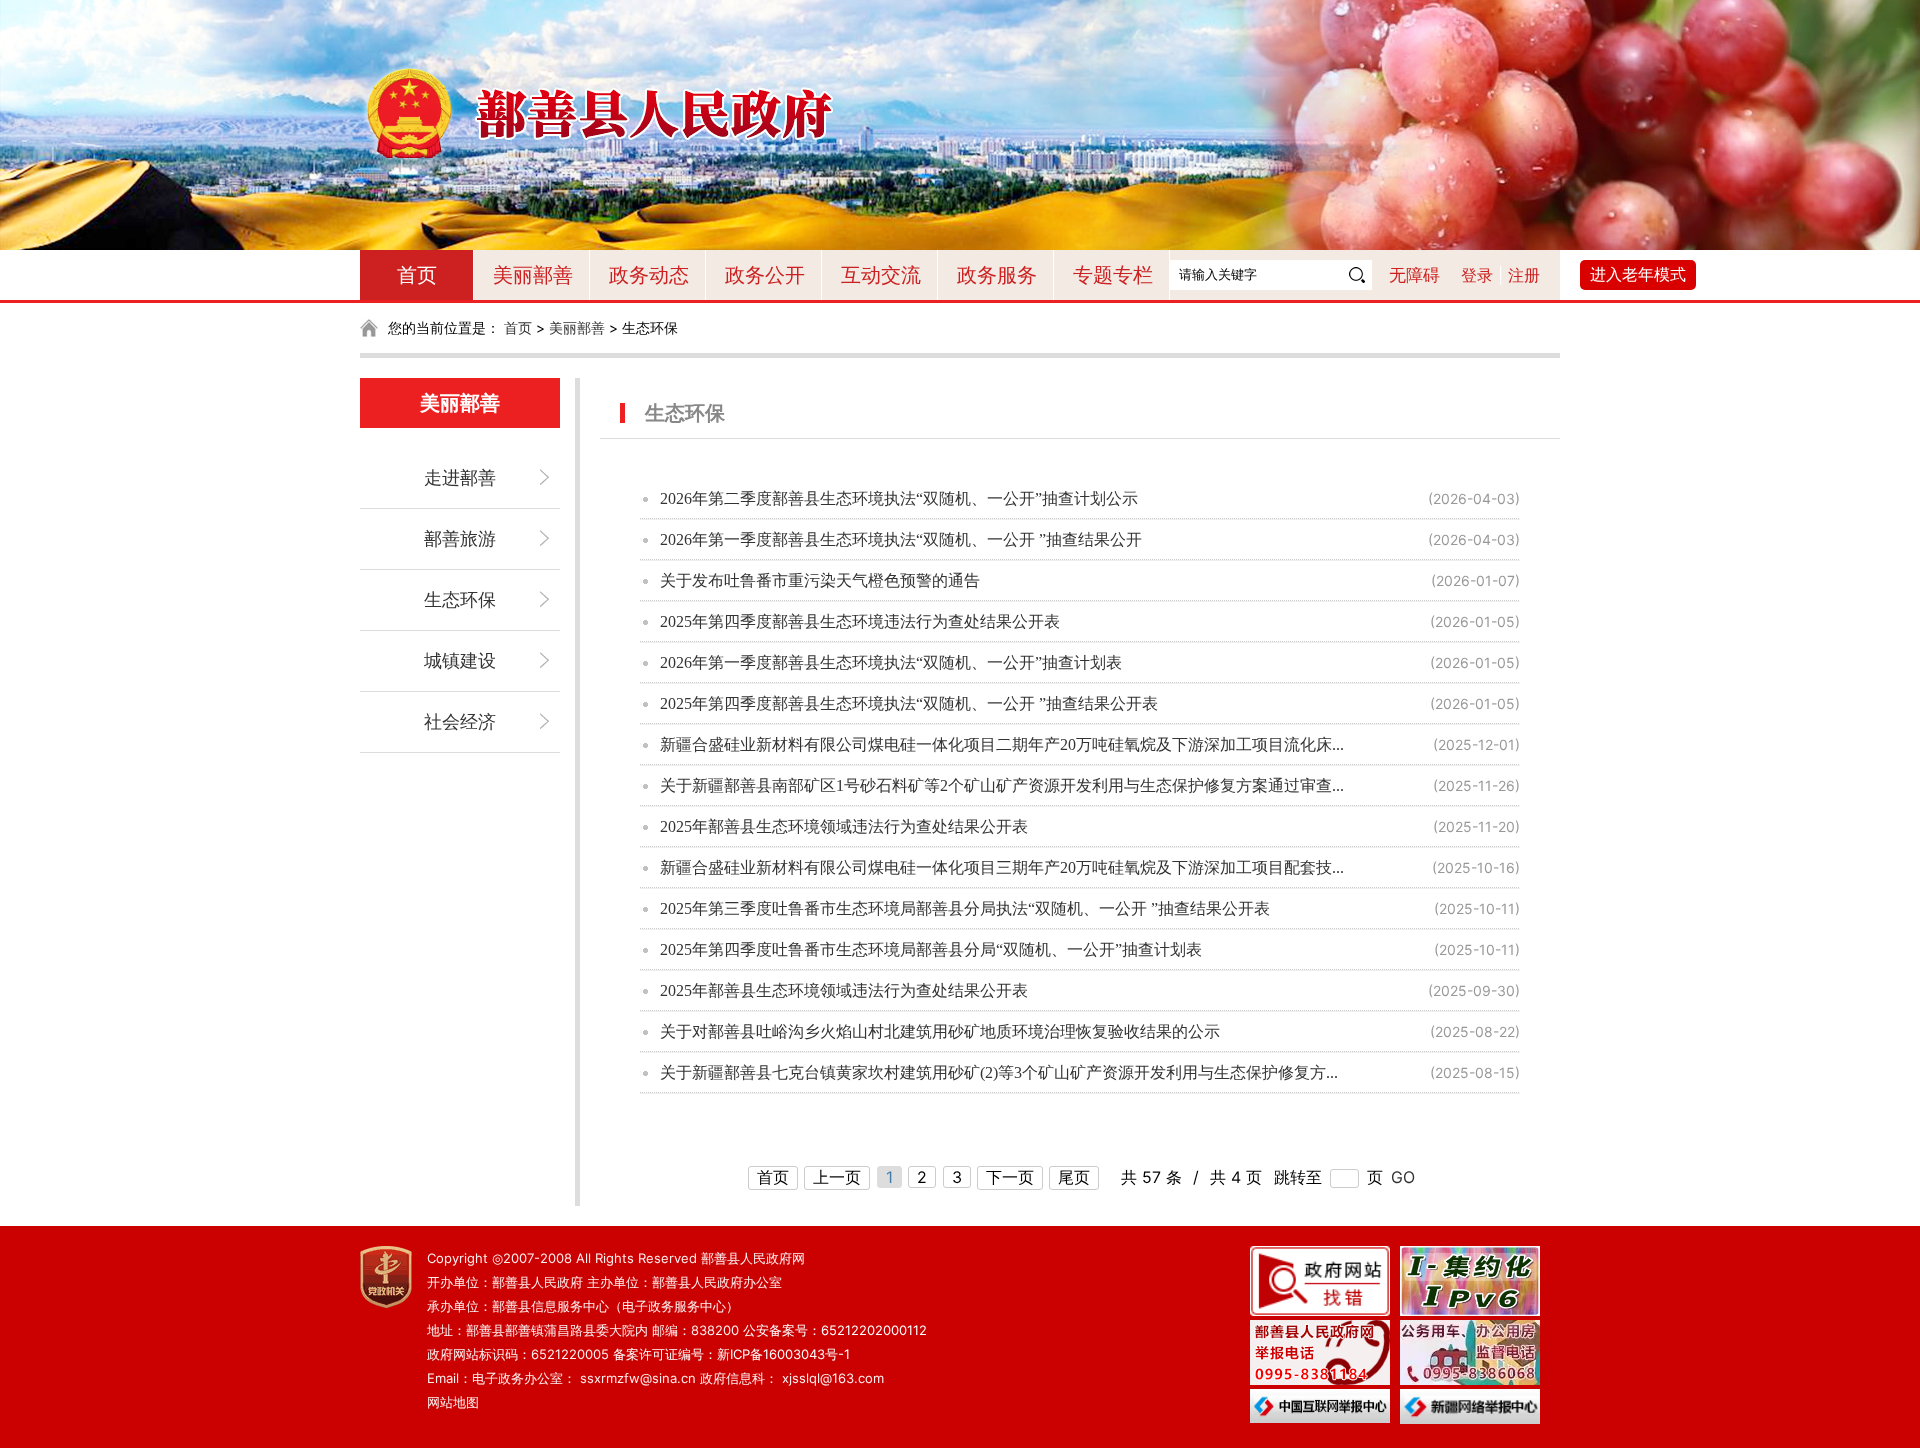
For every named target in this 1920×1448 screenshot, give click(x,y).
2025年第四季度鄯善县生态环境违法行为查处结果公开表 (860, 621)
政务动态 (649, 275)
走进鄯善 (460, 477)
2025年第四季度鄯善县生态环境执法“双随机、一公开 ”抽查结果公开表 (909, 703)
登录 (1477, 275)
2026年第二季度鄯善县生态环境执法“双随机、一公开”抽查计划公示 (899, 498)
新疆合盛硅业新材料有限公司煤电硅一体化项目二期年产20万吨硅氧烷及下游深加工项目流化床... (1002, 744)
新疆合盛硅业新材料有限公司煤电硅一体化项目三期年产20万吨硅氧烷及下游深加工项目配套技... (1002, 867)
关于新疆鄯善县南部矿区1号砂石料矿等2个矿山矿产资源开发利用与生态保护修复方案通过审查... (1002, 785)
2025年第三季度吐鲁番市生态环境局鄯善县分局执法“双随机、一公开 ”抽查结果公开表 (965, 908)
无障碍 (1414, 275)
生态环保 (460, 599)
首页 (417, 275)
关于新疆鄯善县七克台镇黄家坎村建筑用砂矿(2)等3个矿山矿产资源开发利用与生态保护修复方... (999, 1072)
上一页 (837, 1177)
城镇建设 (460, 660)
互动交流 (881, 275)
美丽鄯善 (533, 275)
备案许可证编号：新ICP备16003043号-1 (731, 1354)
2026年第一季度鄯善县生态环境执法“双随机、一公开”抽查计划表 (891, 662)
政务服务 (997, 275)
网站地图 (453, 1402)
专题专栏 (1113, 275)
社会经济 (460, 721)
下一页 (1010, 1177)
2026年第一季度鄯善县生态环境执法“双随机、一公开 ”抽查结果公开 (901, 539)
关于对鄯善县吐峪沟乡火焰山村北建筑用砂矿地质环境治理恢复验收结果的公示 (940, 1031)
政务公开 (765, 275)
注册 (1524, 275)
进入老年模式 (1638, 274)
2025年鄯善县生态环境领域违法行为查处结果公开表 (844, 826)
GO (1403, 1177)
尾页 (1074, 1177)
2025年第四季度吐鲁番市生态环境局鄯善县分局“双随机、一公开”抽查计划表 (931, 949)
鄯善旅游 (460, 538)
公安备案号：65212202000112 (835, 1330)
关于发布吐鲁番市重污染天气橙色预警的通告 (820, 580)
